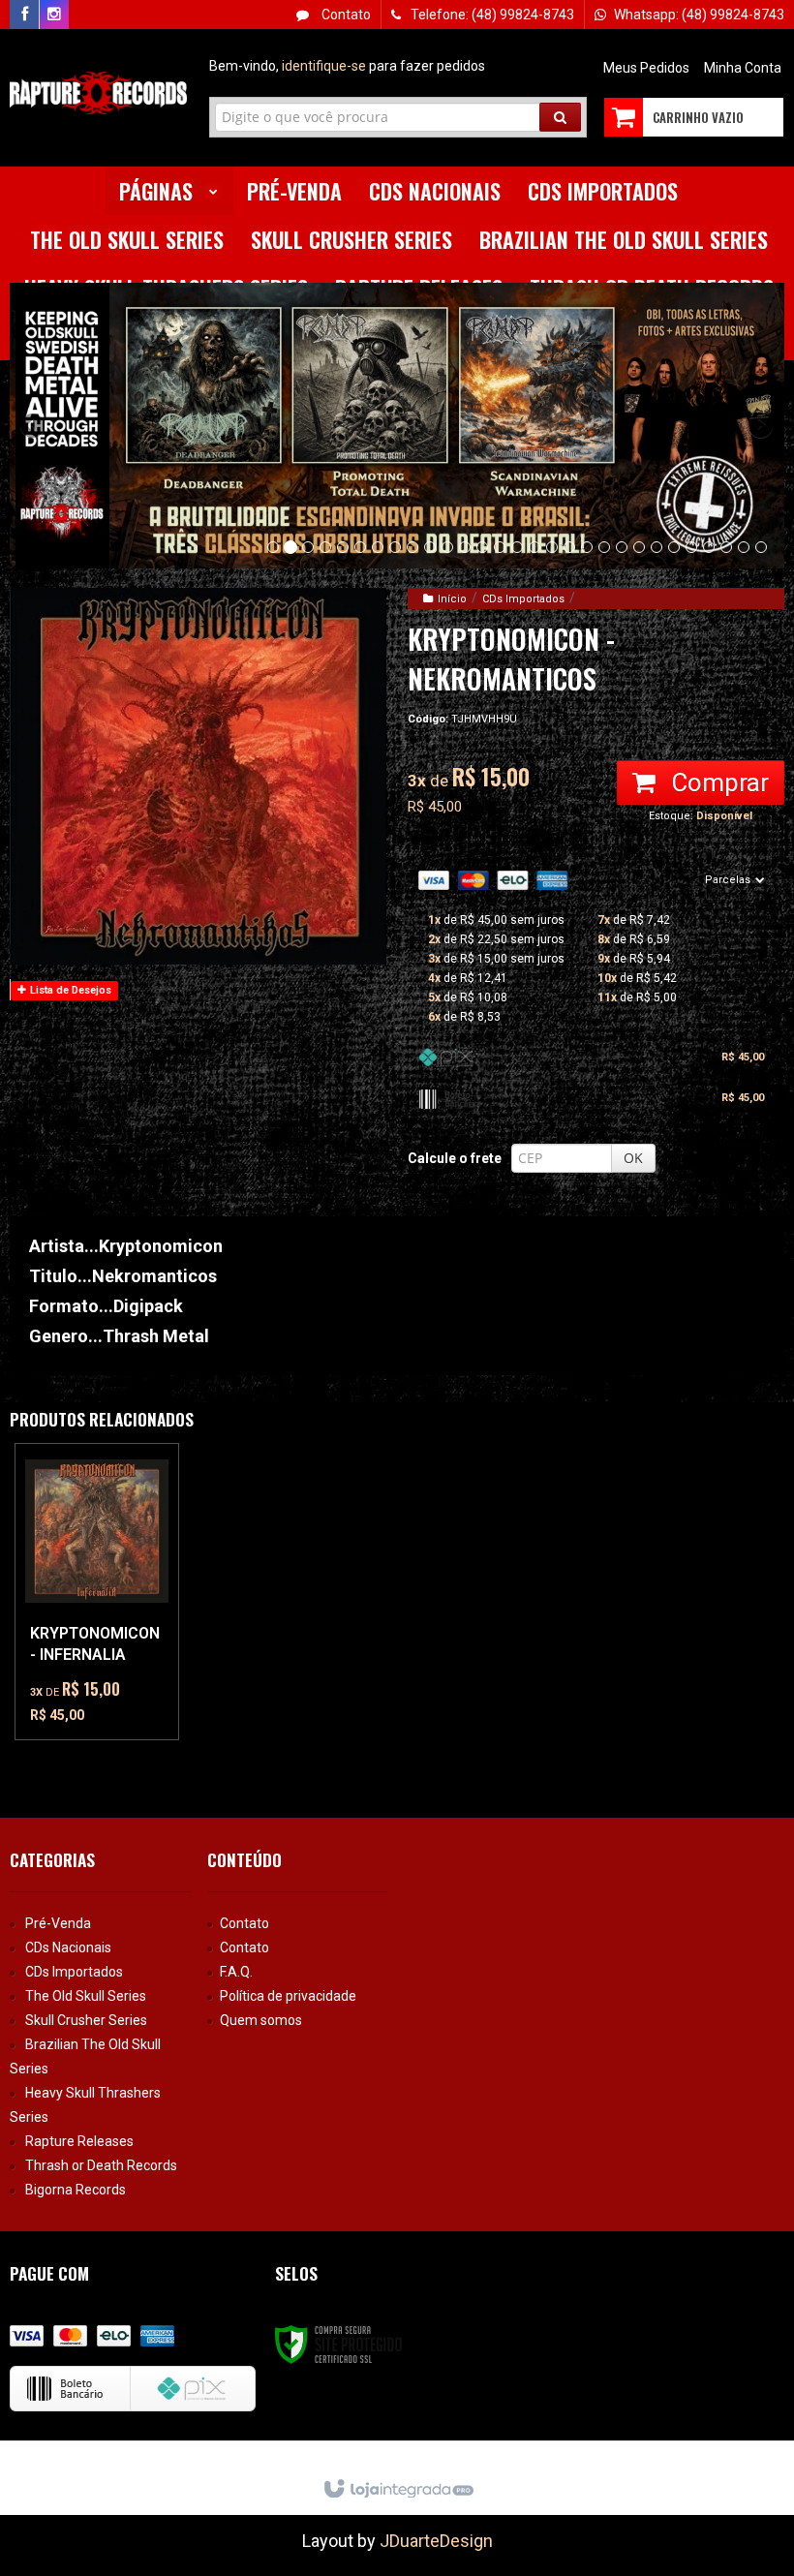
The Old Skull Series (86, 1996)
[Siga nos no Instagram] (54, 15)
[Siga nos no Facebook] (24, 15)
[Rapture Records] (98, 93)
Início (452, 599)
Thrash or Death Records (101, 2165)
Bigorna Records (76, 2190)
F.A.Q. (236, 1972)
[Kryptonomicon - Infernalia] (97, 1592)
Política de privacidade (288, 1996)
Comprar (717, 782)
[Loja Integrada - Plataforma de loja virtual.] (397, 2490)
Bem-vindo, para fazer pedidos (347, 66)
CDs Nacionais (68, 1947)
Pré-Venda (58, 1923)
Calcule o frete (455, 1158)
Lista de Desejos (69, 990)
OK (633, 1158)
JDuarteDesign (436, 2541)
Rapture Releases (79, 2141)
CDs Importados (523, 599)
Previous (34, 425)
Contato (345, 15)
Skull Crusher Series (86, 2020)
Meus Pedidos (646, 68)
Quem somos (261, 2020)
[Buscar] (560, 117)
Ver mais (108, 1655)
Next (761, 418)
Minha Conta (743, 68)
